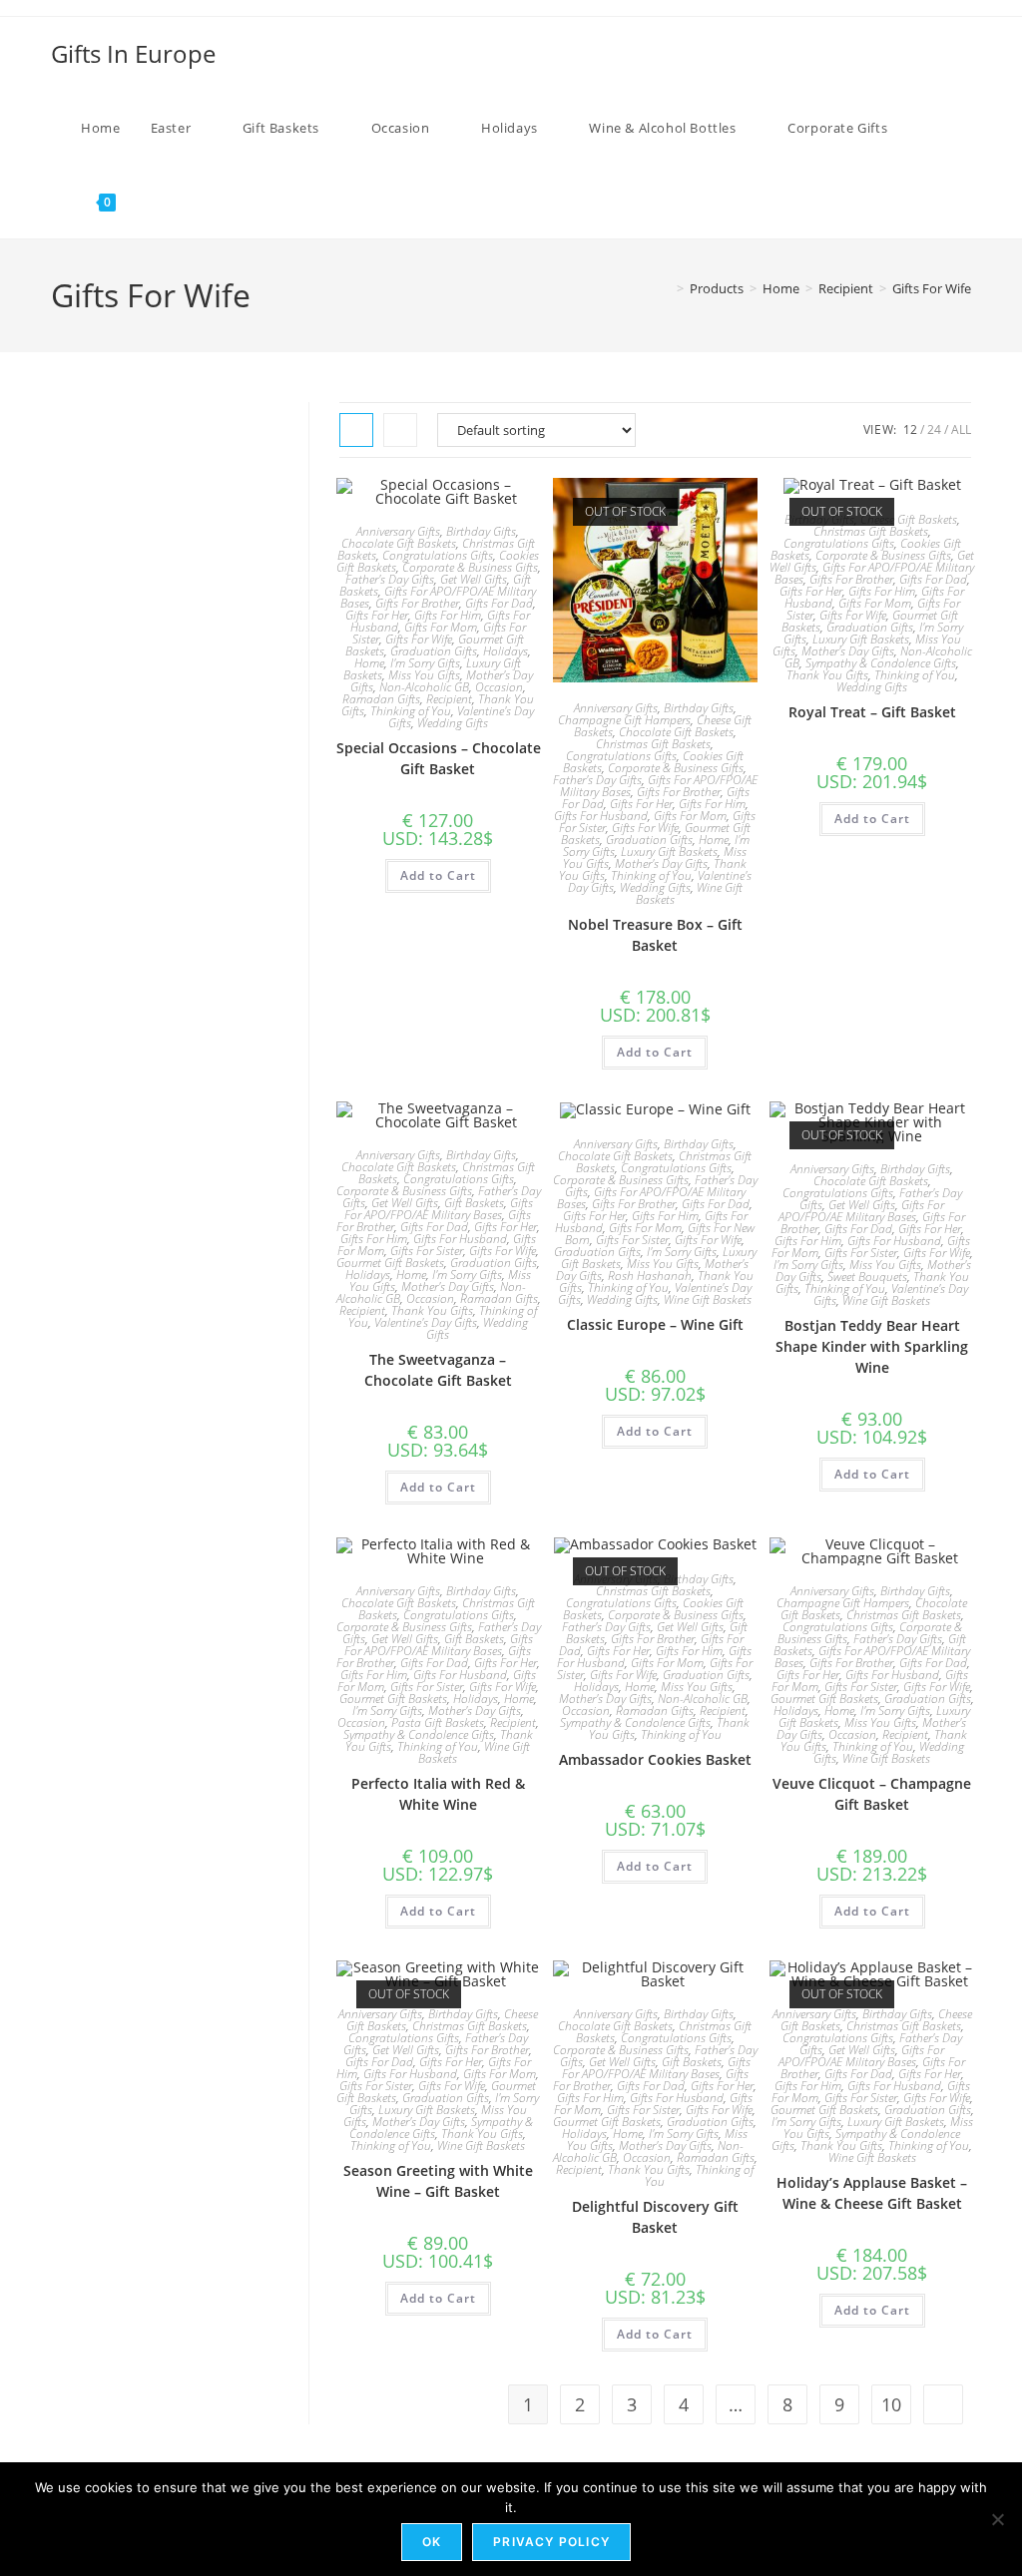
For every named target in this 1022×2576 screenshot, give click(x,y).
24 (934, 429)
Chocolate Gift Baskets (399, 543)
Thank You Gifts (827, 675)
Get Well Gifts (474, 579)
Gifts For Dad (499, 603)
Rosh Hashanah (650, 1276)
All (961, 429)
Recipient (449, 699)
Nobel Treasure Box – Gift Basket (655, 935)
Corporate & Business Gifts (470, 567)
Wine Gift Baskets (708, 1299)
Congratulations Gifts (438, 555)
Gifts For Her (377, 615)
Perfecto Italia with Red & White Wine (438, 1794)
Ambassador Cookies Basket (655, 1759)
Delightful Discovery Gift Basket (655, 2217)
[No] (997, 2519)
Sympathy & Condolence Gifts (881, 663)
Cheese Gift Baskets (909, 519)
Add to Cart (438, 875)
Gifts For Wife (932, 288)
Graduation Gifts (434, 651)
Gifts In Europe (133, 53)
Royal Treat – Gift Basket (872, 712)
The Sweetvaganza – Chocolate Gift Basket (438, 1370)
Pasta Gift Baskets (438, 1722)
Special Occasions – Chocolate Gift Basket (439, 758)
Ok (432, 2542)
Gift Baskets (474, 1203)
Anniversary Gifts (398, 531)
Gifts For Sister (427, 1251)
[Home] (666, 288)
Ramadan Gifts (381, 699)
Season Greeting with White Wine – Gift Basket (438, 2181)
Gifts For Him (448, 615)
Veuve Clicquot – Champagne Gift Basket (872, 1794)
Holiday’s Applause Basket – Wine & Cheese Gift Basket (872, 2193)
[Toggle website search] (151, 202)
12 (910, 429)
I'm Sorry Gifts (425, 663)
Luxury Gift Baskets (669, 852)
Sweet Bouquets (867, 1277)
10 (891, 2404)
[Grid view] (356, 430)
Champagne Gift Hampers (624, 720)
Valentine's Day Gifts (426, 1322)
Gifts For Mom (441, 627)
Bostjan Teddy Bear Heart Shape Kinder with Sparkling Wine (872, 1346)
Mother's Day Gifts (661, 863)
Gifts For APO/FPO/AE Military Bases (439, 1209)
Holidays (506, 651)
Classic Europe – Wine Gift (655, 1324)
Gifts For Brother (417, 603)
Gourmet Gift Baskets (390, 1263)
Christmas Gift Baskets (653, 744)
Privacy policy (551, 2542)
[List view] (400, 430)
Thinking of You (411, 711)
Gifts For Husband (601, 816)
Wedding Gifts (453, 723)
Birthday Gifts (481, 531)
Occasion (499, 687)
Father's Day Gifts (390, 579)
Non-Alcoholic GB (424, 687)
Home (369, 663)
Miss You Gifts (424, 675)
